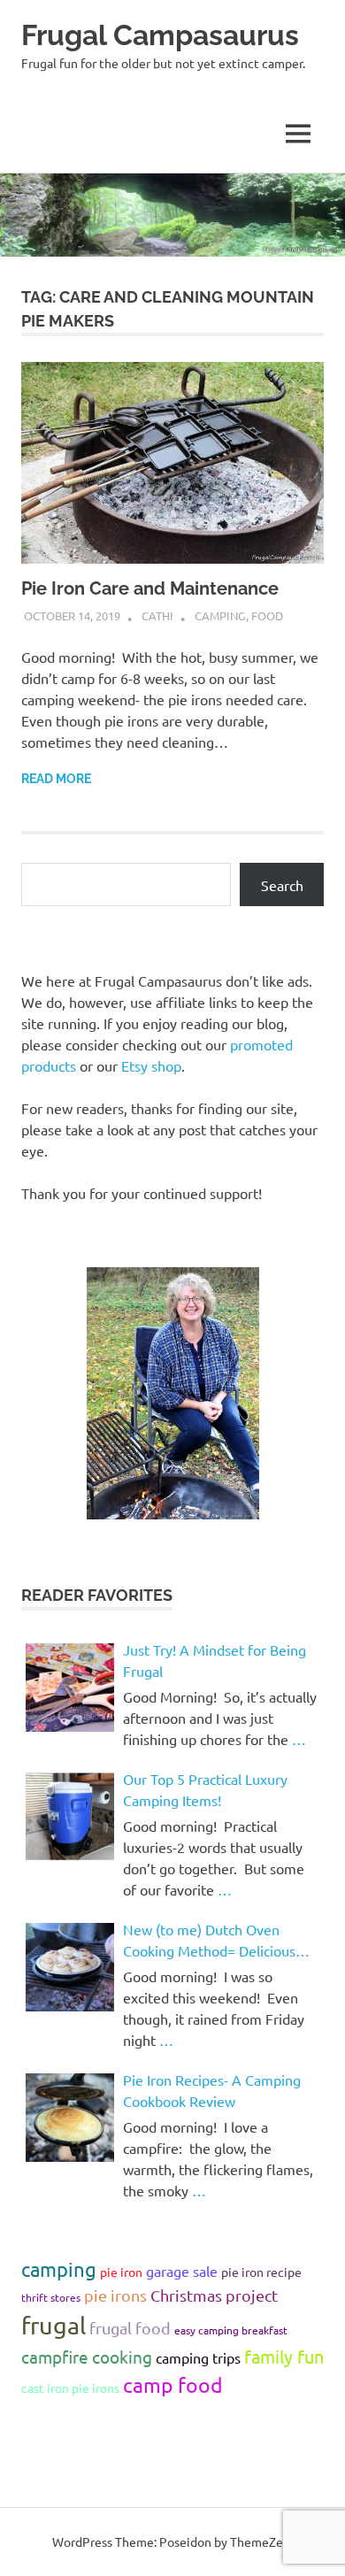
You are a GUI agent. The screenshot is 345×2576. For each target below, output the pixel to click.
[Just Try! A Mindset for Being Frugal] (70, 1688)
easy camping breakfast (231, 2330)
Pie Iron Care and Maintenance (150, 588)
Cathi (157, 615)
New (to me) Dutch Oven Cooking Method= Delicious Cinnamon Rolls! (209, 1941)
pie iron (121, 2272)
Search (282, 885)
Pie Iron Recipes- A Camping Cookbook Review (212, 2090)
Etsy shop (151, 1065)
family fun (284, 2356)
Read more (56, 779)
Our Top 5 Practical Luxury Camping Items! (205, 1789)
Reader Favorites (97, 1595)
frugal (54, 2325)
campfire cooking (87, 2357)
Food (267, 615)
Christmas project (214, 2295)
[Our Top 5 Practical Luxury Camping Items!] (70, 1817)
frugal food (130, 2328)
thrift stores (51, 2297)
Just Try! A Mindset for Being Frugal (215, 1660)
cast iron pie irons (70, 2388)
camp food (173, 2384)
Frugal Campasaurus (160, 35)
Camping (220, 615)
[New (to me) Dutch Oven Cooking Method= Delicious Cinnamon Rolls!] (70, 1967)
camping (59, 2269)
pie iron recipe (261, 2272)
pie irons (115, 2295)
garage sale (182, 2271)
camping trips (198, 2357)
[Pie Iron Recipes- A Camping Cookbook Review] (70, 2118)
